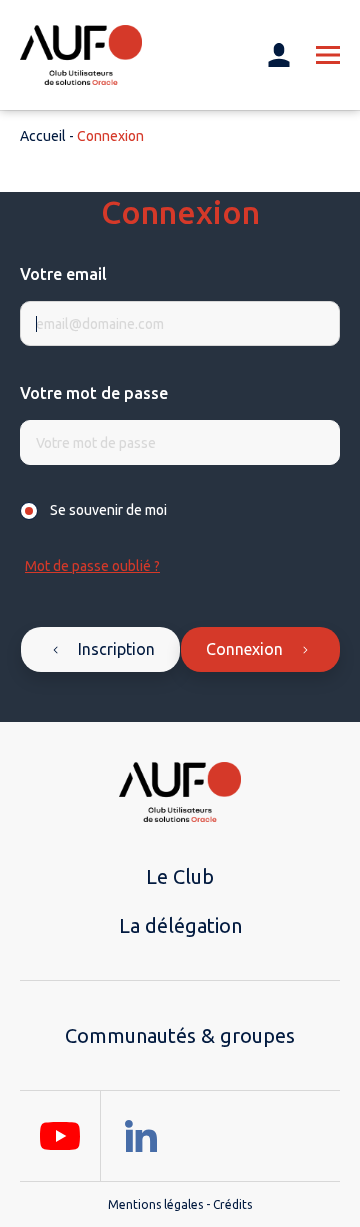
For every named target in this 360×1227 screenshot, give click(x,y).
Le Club (180, 876)
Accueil (43, 136)
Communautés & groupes (180, 1035)
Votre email (63, 274)
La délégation (180, 925)
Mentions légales (155, 1204)
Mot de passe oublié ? (92, 566)
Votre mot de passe (94, 393)
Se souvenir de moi (108, 510)
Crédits (232, 1204)
